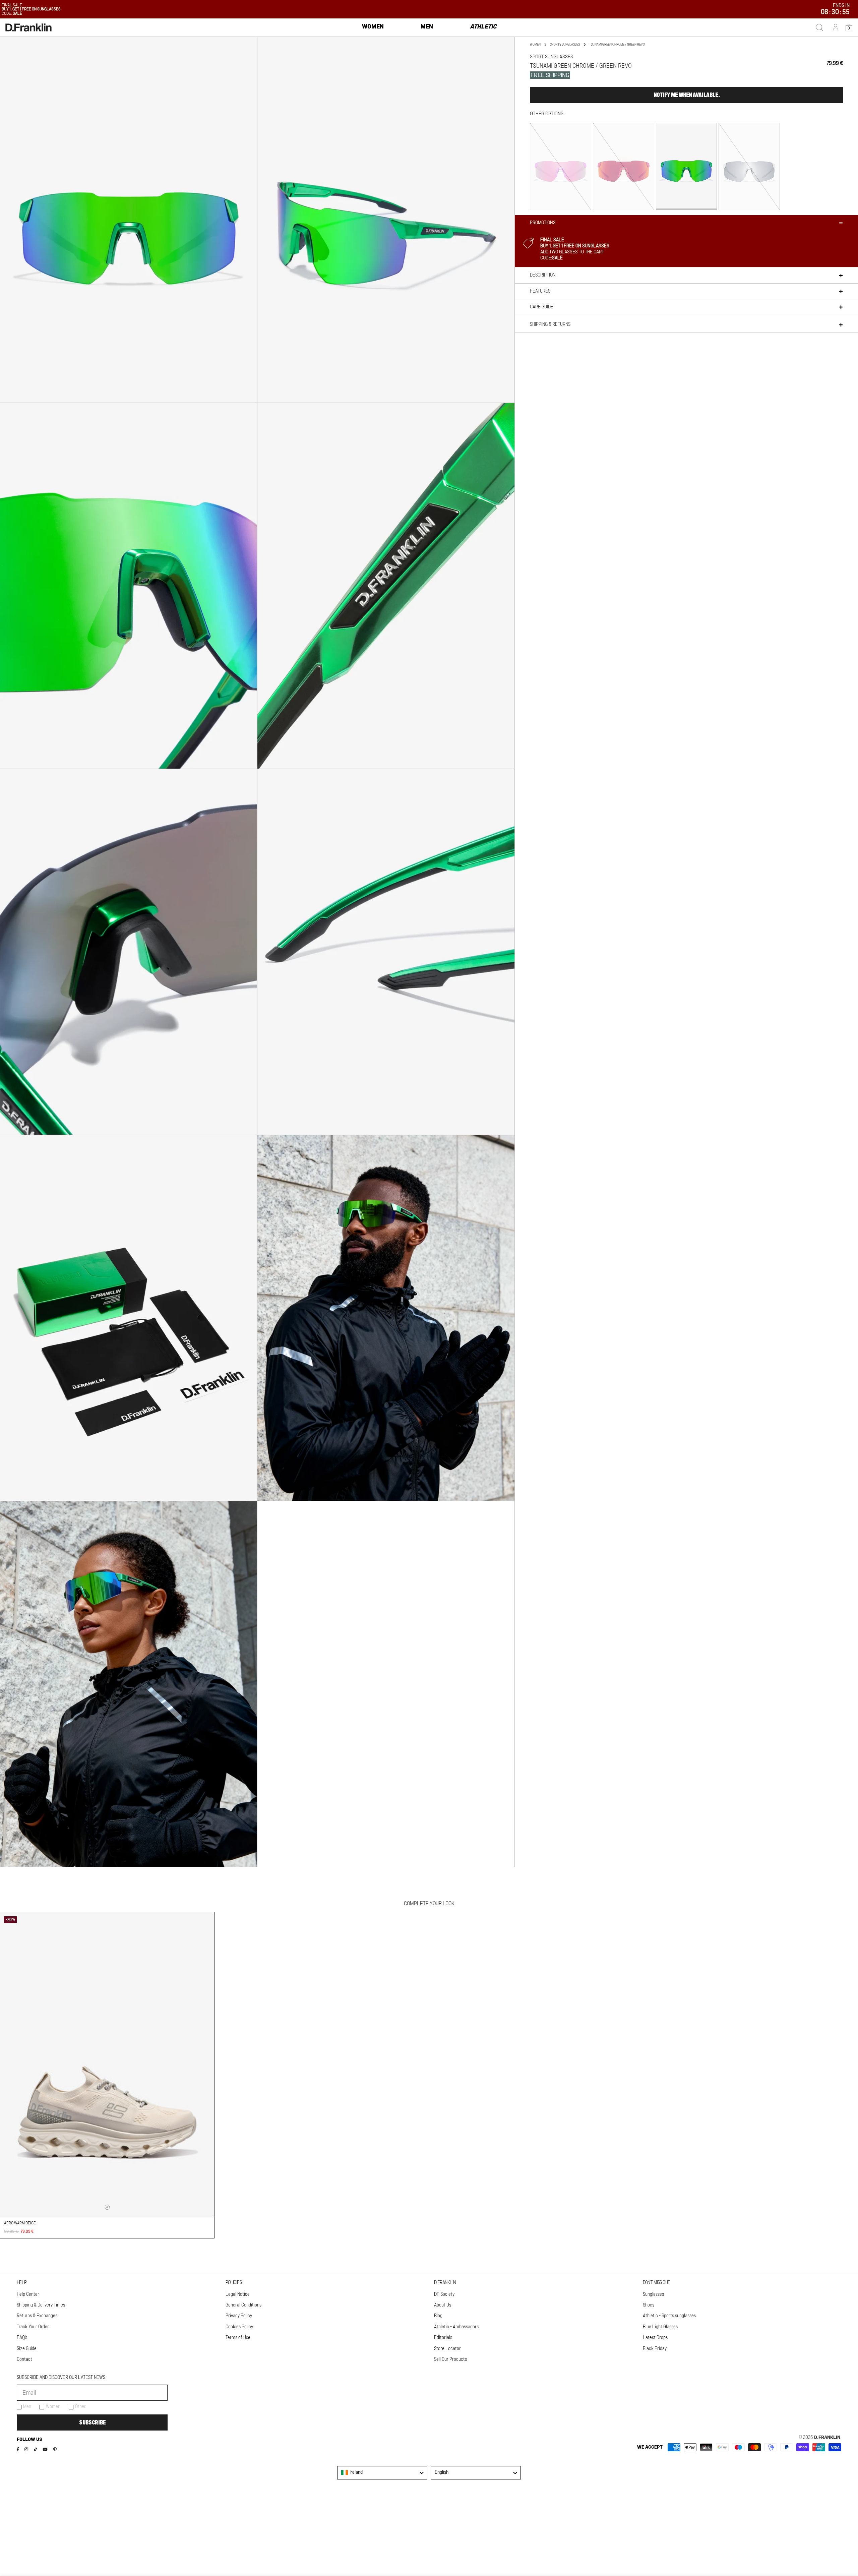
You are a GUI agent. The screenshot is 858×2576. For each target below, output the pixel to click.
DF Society (444, 2294)
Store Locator (447, 2349)
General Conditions (243, 2305)
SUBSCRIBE (92, 2422)
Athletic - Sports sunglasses (669, 2316)
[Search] (819, 27)
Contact (24, 2359)
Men (27, 2407)
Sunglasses (653, 2294)
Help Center (28, 2294)
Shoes (649, 2305)
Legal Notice (238, 2294)
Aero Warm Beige (20, 2223)
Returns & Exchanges (37, 2316)
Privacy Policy (239, 2316)
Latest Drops (655, 2338)
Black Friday (655, 2349)
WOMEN (535, 45)
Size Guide (27, 2349)
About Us (443, 2305)
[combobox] (382, 2473)
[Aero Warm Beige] (107, 2065)
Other (80, 2407)
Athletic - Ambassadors (456, 2327)
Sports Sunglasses (565, 45)
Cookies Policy (239, 2327)
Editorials (443, 2338)
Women (53, 2407)
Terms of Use (238, 2338)
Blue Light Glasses (660, 2327)
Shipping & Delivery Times (41, 2305)
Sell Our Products (450, 2359)
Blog (438, 2316)
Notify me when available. (687, 95)
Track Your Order (33, 2327)
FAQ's (22, 2338)
